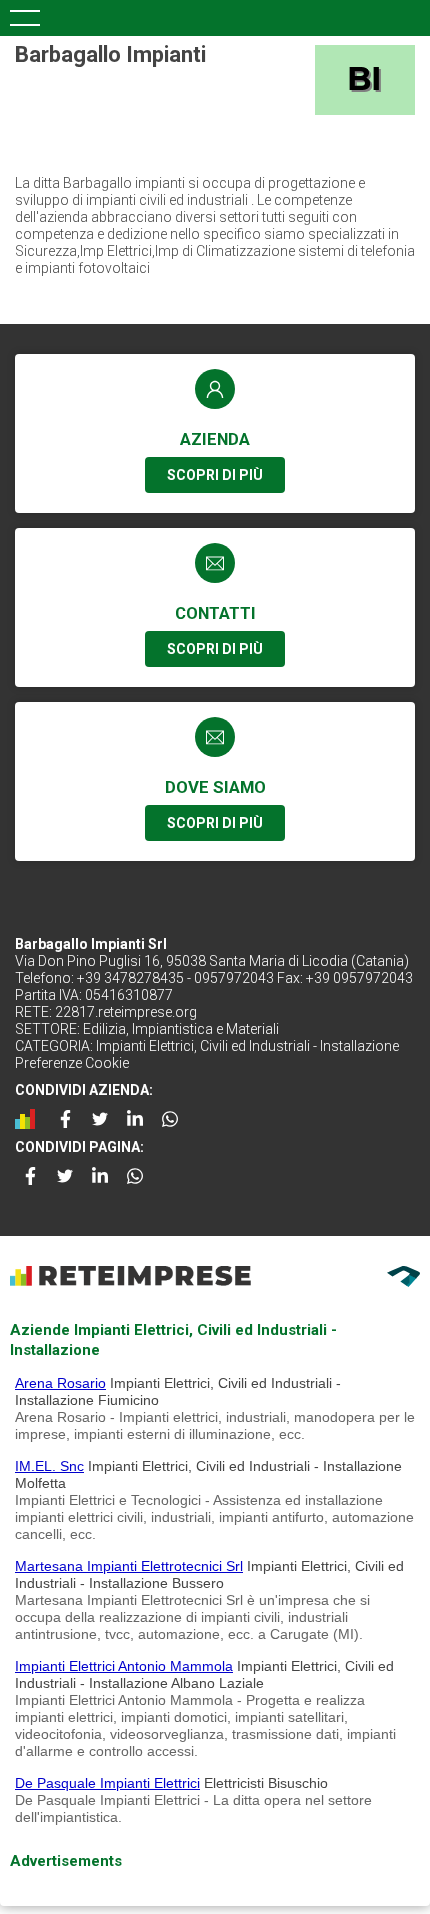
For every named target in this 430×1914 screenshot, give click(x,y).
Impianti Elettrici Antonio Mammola (124, 1666)
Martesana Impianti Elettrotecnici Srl (129, 1566)
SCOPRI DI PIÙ (215, 475)
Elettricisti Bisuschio (266, 1783)
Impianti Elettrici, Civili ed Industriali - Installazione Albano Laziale (204, 1674)
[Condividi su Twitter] (100, 1119)
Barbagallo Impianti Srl (91, 944)
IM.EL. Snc (49, 1466)
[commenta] (30, 1119)
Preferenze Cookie (72, 1063)
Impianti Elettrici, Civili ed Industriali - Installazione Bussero (209, 1574)
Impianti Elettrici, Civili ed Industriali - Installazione (247, 1046)
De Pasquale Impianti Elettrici (107, 1783)
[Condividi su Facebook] (65, 1119)
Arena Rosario (60, 1383)
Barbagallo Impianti (110, 55)
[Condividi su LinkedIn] (135, 1119)
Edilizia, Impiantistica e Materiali (181, 1029)
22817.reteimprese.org (126, 1012)
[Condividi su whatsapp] (170, 1119)
